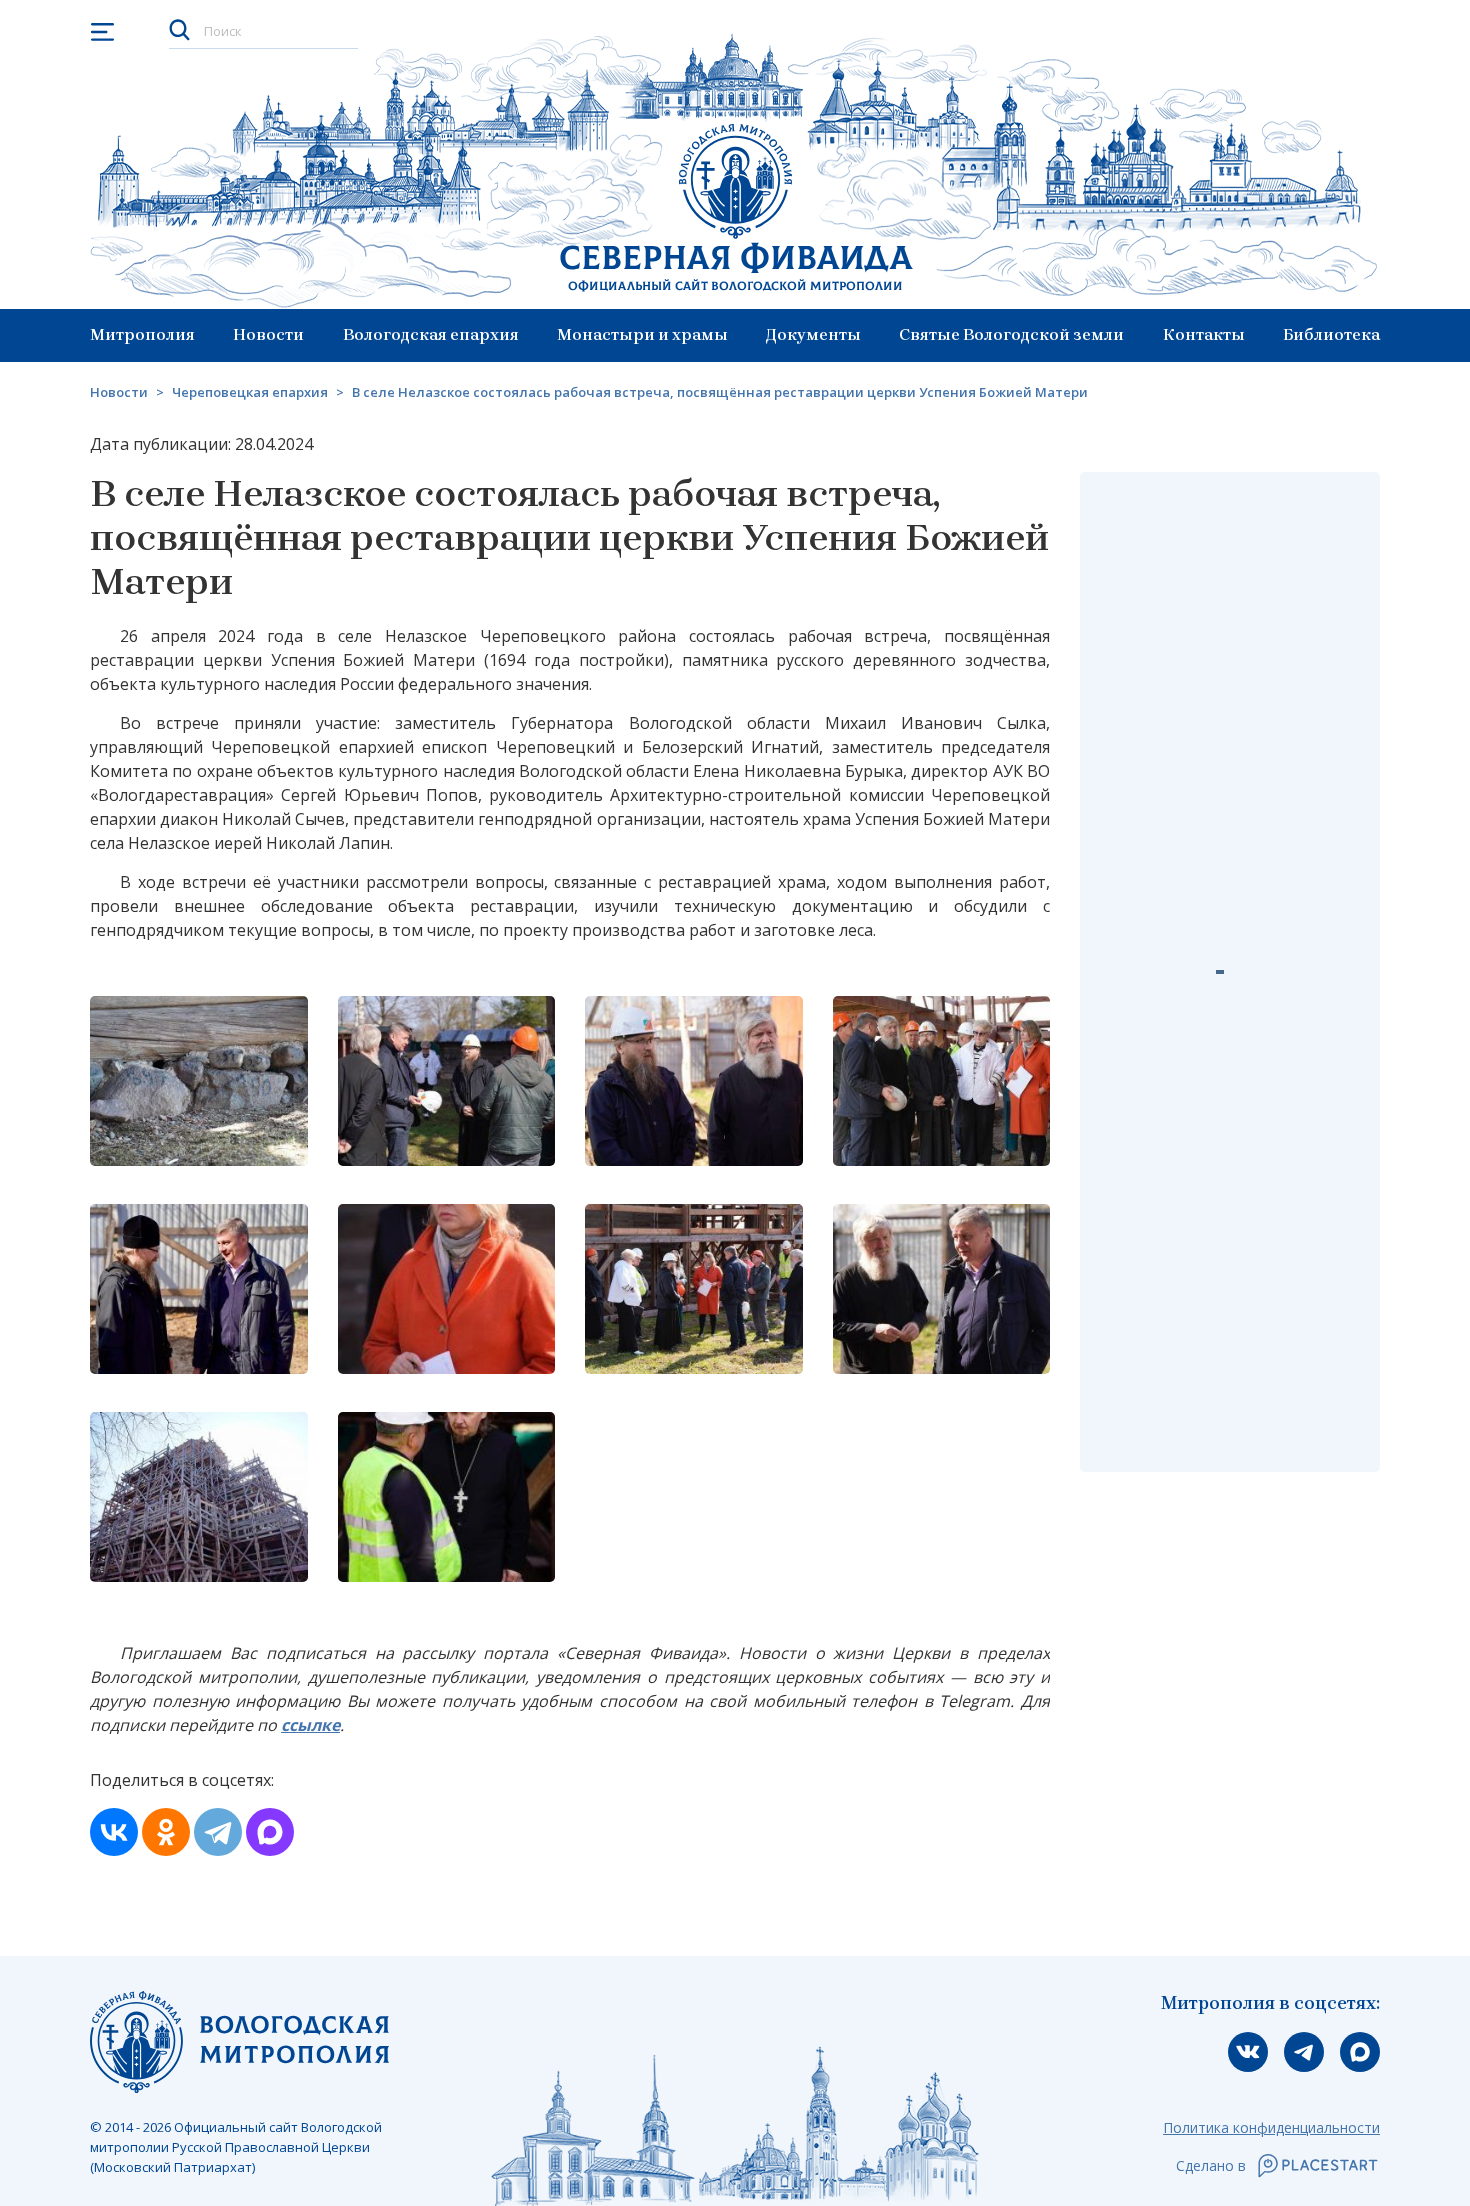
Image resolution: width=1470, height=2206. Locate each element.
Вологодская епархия (431, 334)
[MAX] (270, 1832)
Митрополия (142, 334)
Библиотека (1331, 334)
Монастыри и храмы (642, 334)
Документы (813, 334)
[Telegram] (218, 1832)
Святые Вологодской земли (1011, 334)
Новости (268, 334)
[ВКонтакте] (114, 1832)
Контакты (1204, 334)
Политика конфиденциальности (1271, 2127)
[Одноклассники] (166, 1832)
